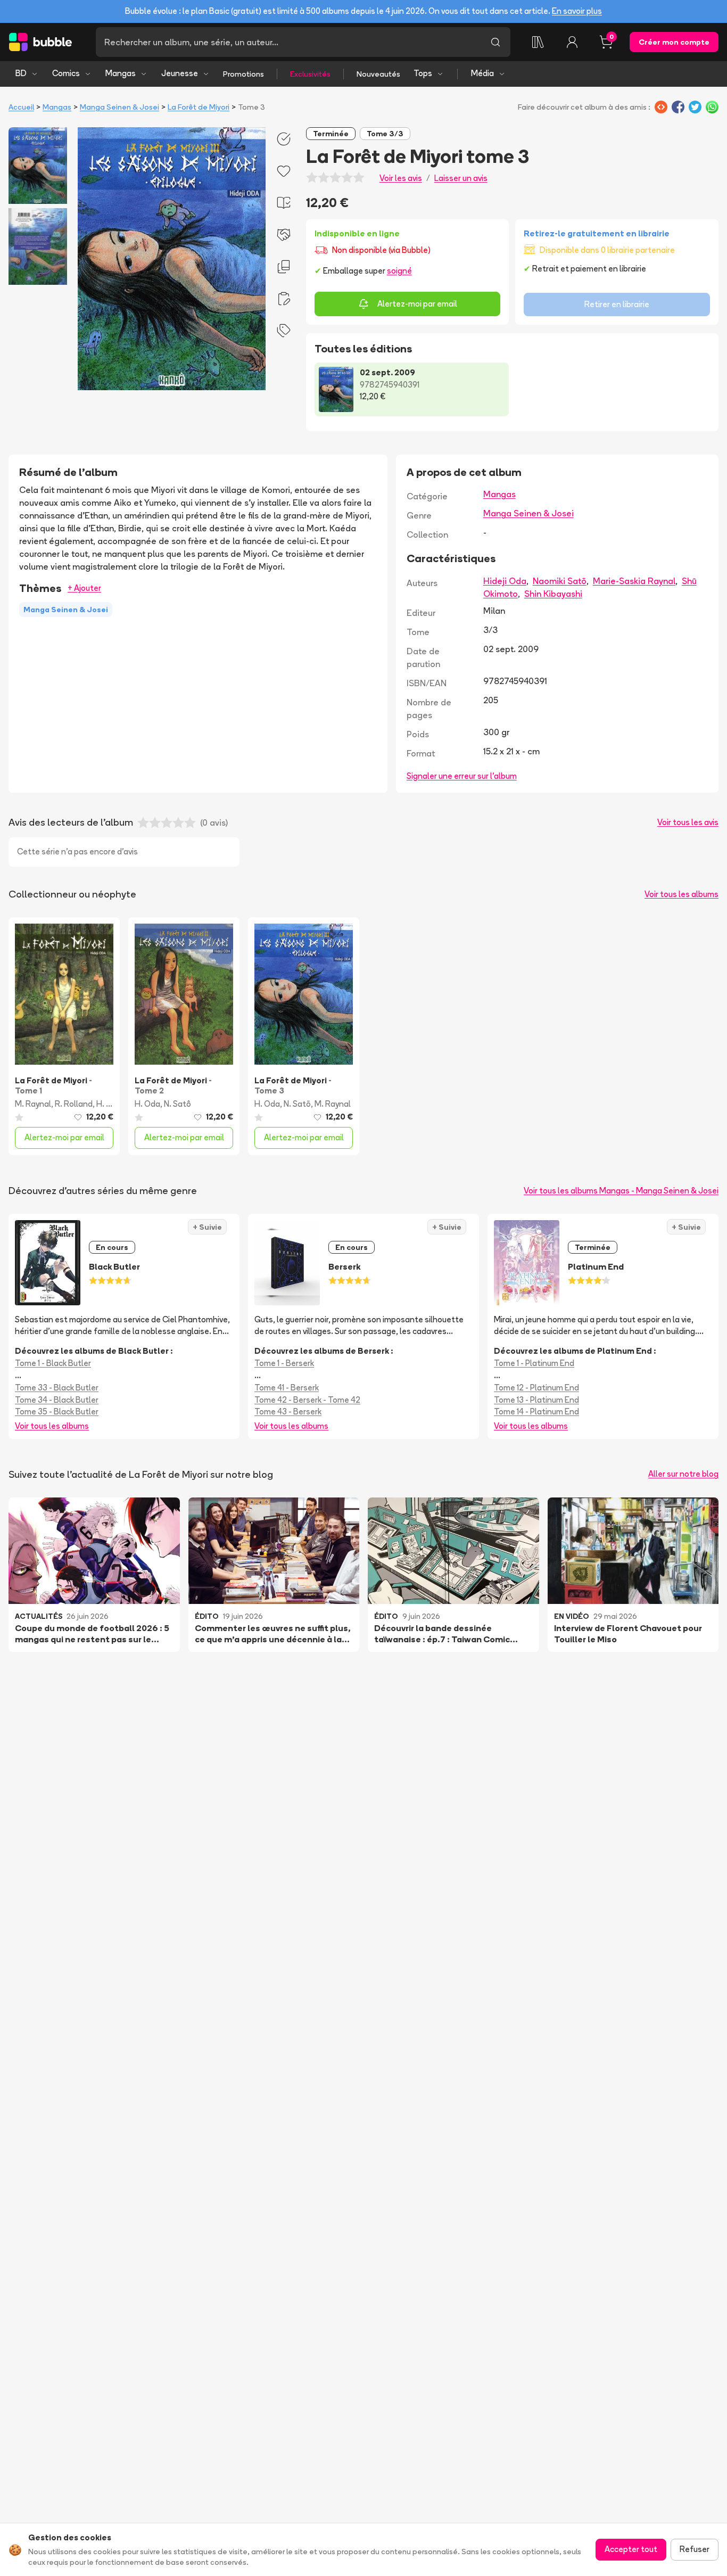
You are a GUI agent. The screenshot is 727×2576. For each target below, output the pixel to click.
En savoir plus (577, 11)
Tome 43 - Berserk (288, 1412)
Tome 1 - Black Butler (53, 1363)
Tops (423, 73)
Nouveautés (378, 74)
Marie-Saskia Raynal (634, 581)
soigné (399, 271)
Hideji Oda (505, 581)
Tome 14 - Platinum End (536, 1412)
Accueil (21, 107)
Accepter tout (631, 2549)
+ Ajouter (84, 588)
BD (21, 73)
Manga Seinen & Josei (119, 107)
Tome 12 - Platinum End (536, 1388)
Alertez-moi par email (417, 304)
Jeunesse (180, 73)
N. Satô (177, 1104)
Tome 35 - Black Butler (57, 1412)
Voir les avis (401, 178)
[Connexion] (572, 42)
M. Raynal (33, 1104)
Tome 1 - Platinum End (534, 1363)
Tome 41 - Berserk (287, 1388)
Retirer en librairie (617, 304)
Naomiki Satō (560, 581)
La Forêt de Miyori (199, 107)
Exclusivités (310, 74)
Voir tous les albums (681, 894)
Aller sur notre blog (683, 1474)
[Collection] (538, 42)
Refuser (695, 2549)
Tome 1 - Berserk (284, 1363)
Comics (66, 73)
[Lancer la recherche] (495, 42)
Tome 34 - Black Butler (57, 1400)
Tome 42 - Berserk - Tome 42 (307, 1400)
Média (482, 73)
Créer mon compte (674, 42)
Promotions (243, 74)
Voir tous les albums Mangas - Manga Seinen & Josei (621, 1191)
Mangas (121, 73)
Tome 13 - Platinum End (536, 1400)
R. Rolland (74, 1104)
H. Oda (109, 1104)
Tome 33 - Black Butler (57, 1388)
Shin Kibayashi (553, 594)
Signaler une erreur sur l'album (462, 776)
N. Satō (297, 1104)
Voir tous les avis (688, 822)
